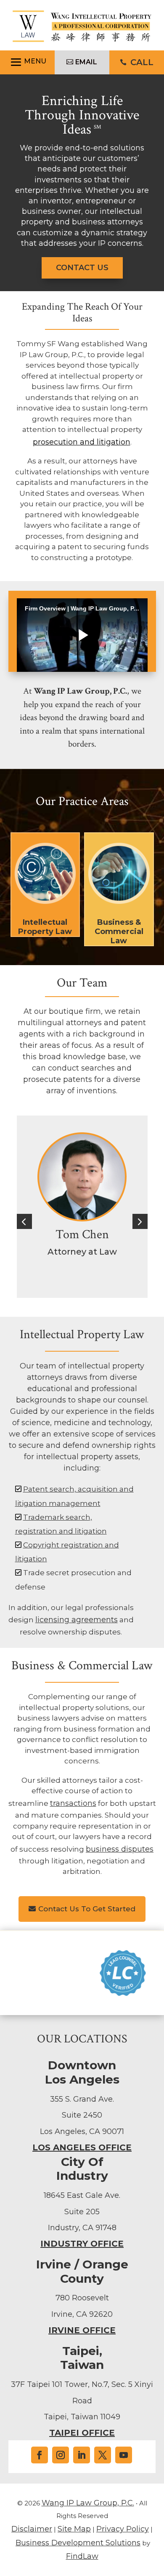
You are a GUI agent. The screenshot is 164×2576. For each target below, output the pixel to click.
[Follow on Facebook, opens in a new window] (40, 2455)
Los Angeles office (82, 2147)
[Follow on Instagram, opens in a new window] (61, 2455)
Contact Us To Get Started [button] (87, 1909)
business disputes (120, 1849)
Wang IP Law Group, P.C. (88, 2503)
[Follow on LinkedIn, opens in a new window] (82, 2455)
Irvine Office (82, 2330)
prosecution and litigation (82, 442)
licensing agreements (77, 1620)
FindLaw (82, 2556)
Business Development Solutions (78, 2543)
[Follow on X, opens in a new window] (103, 2455)
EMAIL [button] (86, 62)
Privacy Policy (123, 2529)
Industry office (82, 2244)
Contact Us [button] (82, 268)
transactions (73, 1803)
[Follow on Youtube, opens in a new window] (124, 2455)
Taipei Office (82, 2433)
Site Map (74, 2529)
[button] (27, 62)
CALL (142, 62)
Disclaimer (32, 2529)
